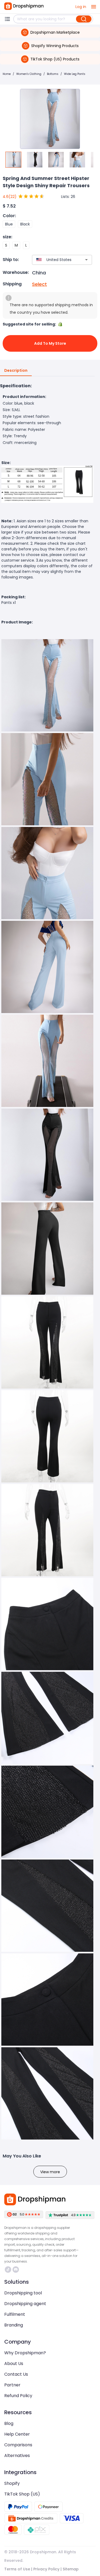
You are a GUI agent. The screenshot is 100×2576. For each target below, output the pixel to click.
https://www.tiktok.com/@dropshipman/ (9, 2270)
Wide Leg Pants (75, 74)
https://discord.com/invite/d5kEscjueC (16, 2270)
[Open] (86, 260)
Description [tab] (16, 370)
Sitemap (71, 2569)
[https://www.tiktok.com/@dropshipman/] (8, 2270)
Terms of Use (17, 2569)
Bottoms (53, 74)
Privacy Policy (46, 2569)
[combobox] (54, 260)
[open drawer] (94, 7)
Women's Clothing (29, 74)
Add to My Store (50, 343)
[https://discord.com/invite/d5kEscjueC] (16, 2270)
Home (7, 74)
